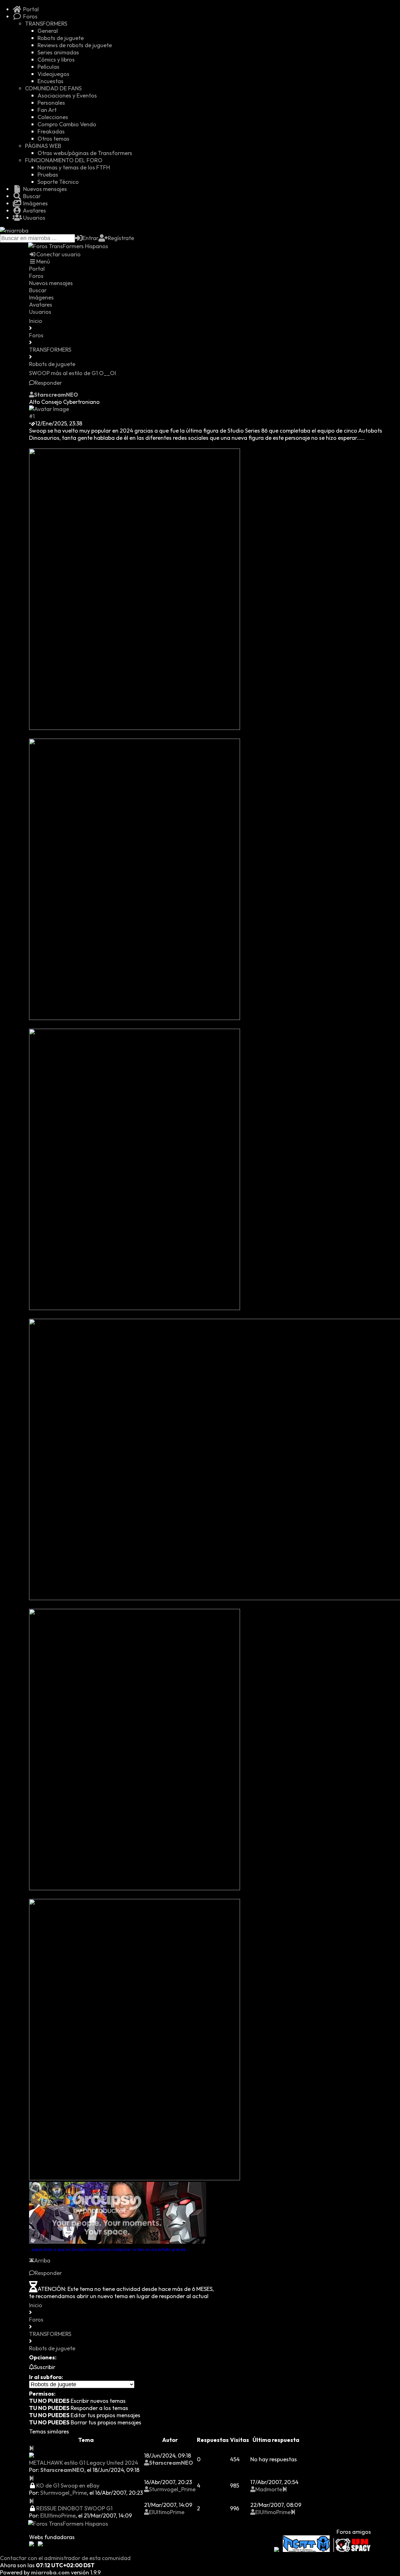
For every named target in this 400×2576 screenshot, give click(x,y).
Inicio (36, 321)
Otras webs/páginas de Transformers (85, 153)
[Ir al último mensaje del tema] (32, 2448)
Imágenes (35, 203)
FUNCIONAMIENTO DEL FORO (64, 160)
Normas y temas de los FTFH (74, 167)
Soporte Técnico (58, 182)
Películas (48, 67)
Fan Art (47, 110)
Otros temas (53, 139)
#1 (32, 416)
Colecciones (53, 117)
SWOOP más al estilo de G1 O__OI (72, 373)
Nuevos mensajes (44, 189)
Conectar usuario (58, 254)
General (48, 31)
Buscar (31, 196)
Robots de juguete (61, 38)
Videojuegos (53, 74)
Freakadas (51, 131)
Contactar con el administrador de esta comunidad (65, 2558)
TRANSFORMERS (46, 24)
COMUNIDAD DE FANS (53, 88)
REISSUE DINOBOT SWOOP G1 (74, 2508)
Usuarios (34, 218)
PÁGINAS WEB (43, 146)
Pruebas (48, 175)
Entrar (90, 238)
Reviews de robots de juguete (75, 45)
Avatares (34, 211)
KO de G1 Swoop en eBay (68, 2486)
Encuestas (50, 81)
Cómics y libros (56, 60)
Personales (51, 103)
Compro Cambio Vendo (67, 124)
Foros (30, 16)
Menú (43, 261)
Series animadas (58, 52)
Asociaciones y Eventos (67, 95)
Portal (30, 9)
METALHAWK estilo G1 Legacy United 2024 (84, 2463)
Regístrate (121, 238)
